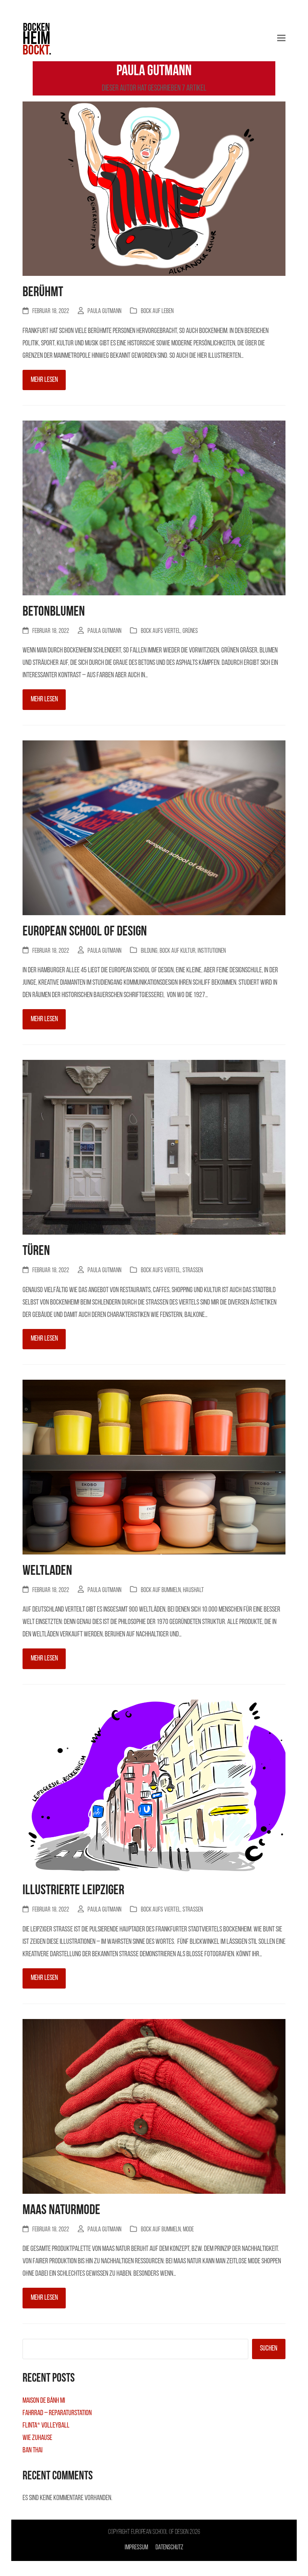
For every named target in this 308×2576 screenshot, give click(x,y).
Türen (36, 1251)
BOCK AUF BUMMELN (161, 1590)
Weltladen (47, 1571)
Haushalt (193, 1590)
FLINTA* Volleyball (46, 2426)
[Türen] (154, 1148)
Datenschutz (169, 2548)
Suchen (269, 2349)
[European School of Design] (154, 828)
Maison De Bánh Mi (44, 2401)
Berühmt (43, 293)
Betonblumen (54, 612)
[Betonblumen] (154, 509)
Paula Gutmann (104, 311)
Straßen (193, 1271)
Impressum (136, 2548)
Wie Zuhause (37, 2438)
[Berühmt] (154, 189)
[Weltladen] (154, 1468)
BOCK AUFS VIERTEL (161, 631)
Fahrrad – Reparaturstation (57, 2413)
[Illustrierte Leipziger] (154, 1787)
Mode (188, 2230)
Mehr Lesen (44, 380)
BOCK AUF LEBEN (157, 311)
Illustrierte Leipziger (73, 1891)
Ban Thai (32, 2450)
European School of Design (85, 932)
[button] (281, 38)
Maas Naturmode (61, 2210)
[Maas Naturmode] (154, 2107)
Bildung (149, 951)
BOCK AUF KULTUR (177, 951)
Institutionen (212, 951)
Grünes (190, 631)
